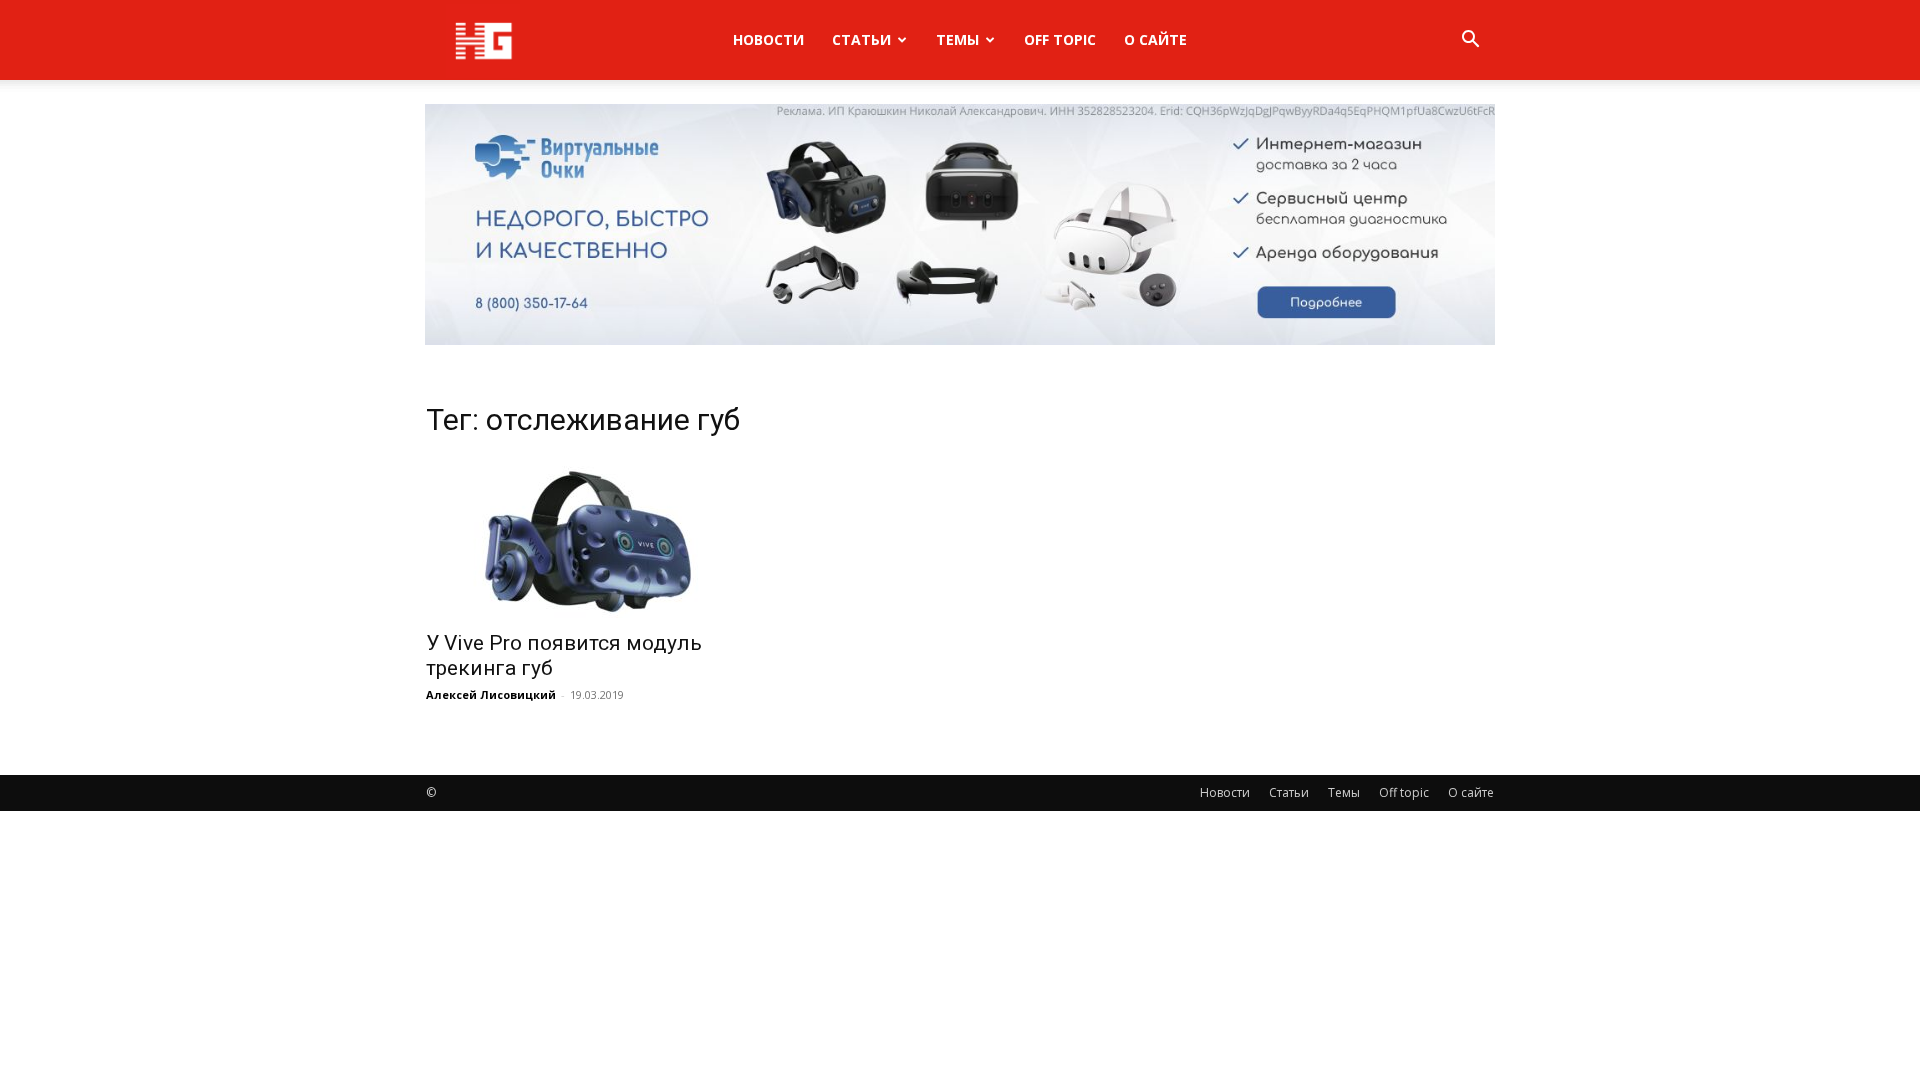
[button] (1470, 41)
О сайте (1155, 39)
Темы (957, 39)
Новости (768, 39)
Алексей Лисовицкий (491, 694)
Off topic (1060, 39)
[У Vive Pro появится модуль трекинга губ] (588, 538)
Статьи (861, 39)
